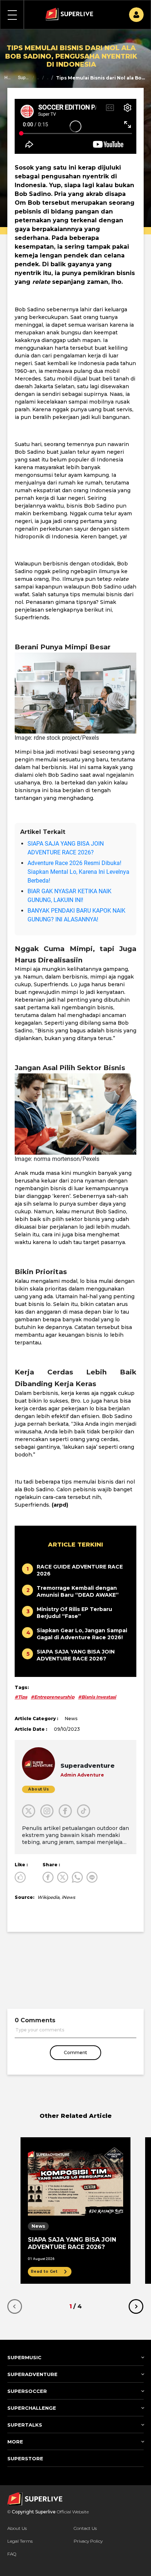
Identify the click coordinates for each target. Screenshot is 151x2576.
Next (136, 2306)
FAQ (12, 2554)
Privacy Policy (88, 2541)
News (48, 78)
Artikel (38, 78)
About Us (17, 2528)
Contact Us (85, 2528)
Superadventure (24, 78)
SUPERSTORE (25, 2458)
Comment (75, 2052)
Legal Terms (20, 2541)
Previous (15, 2306)
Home (7, 78)
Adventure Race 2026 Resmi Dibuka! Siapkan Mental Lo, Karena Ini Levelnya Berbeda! (78, 872)
